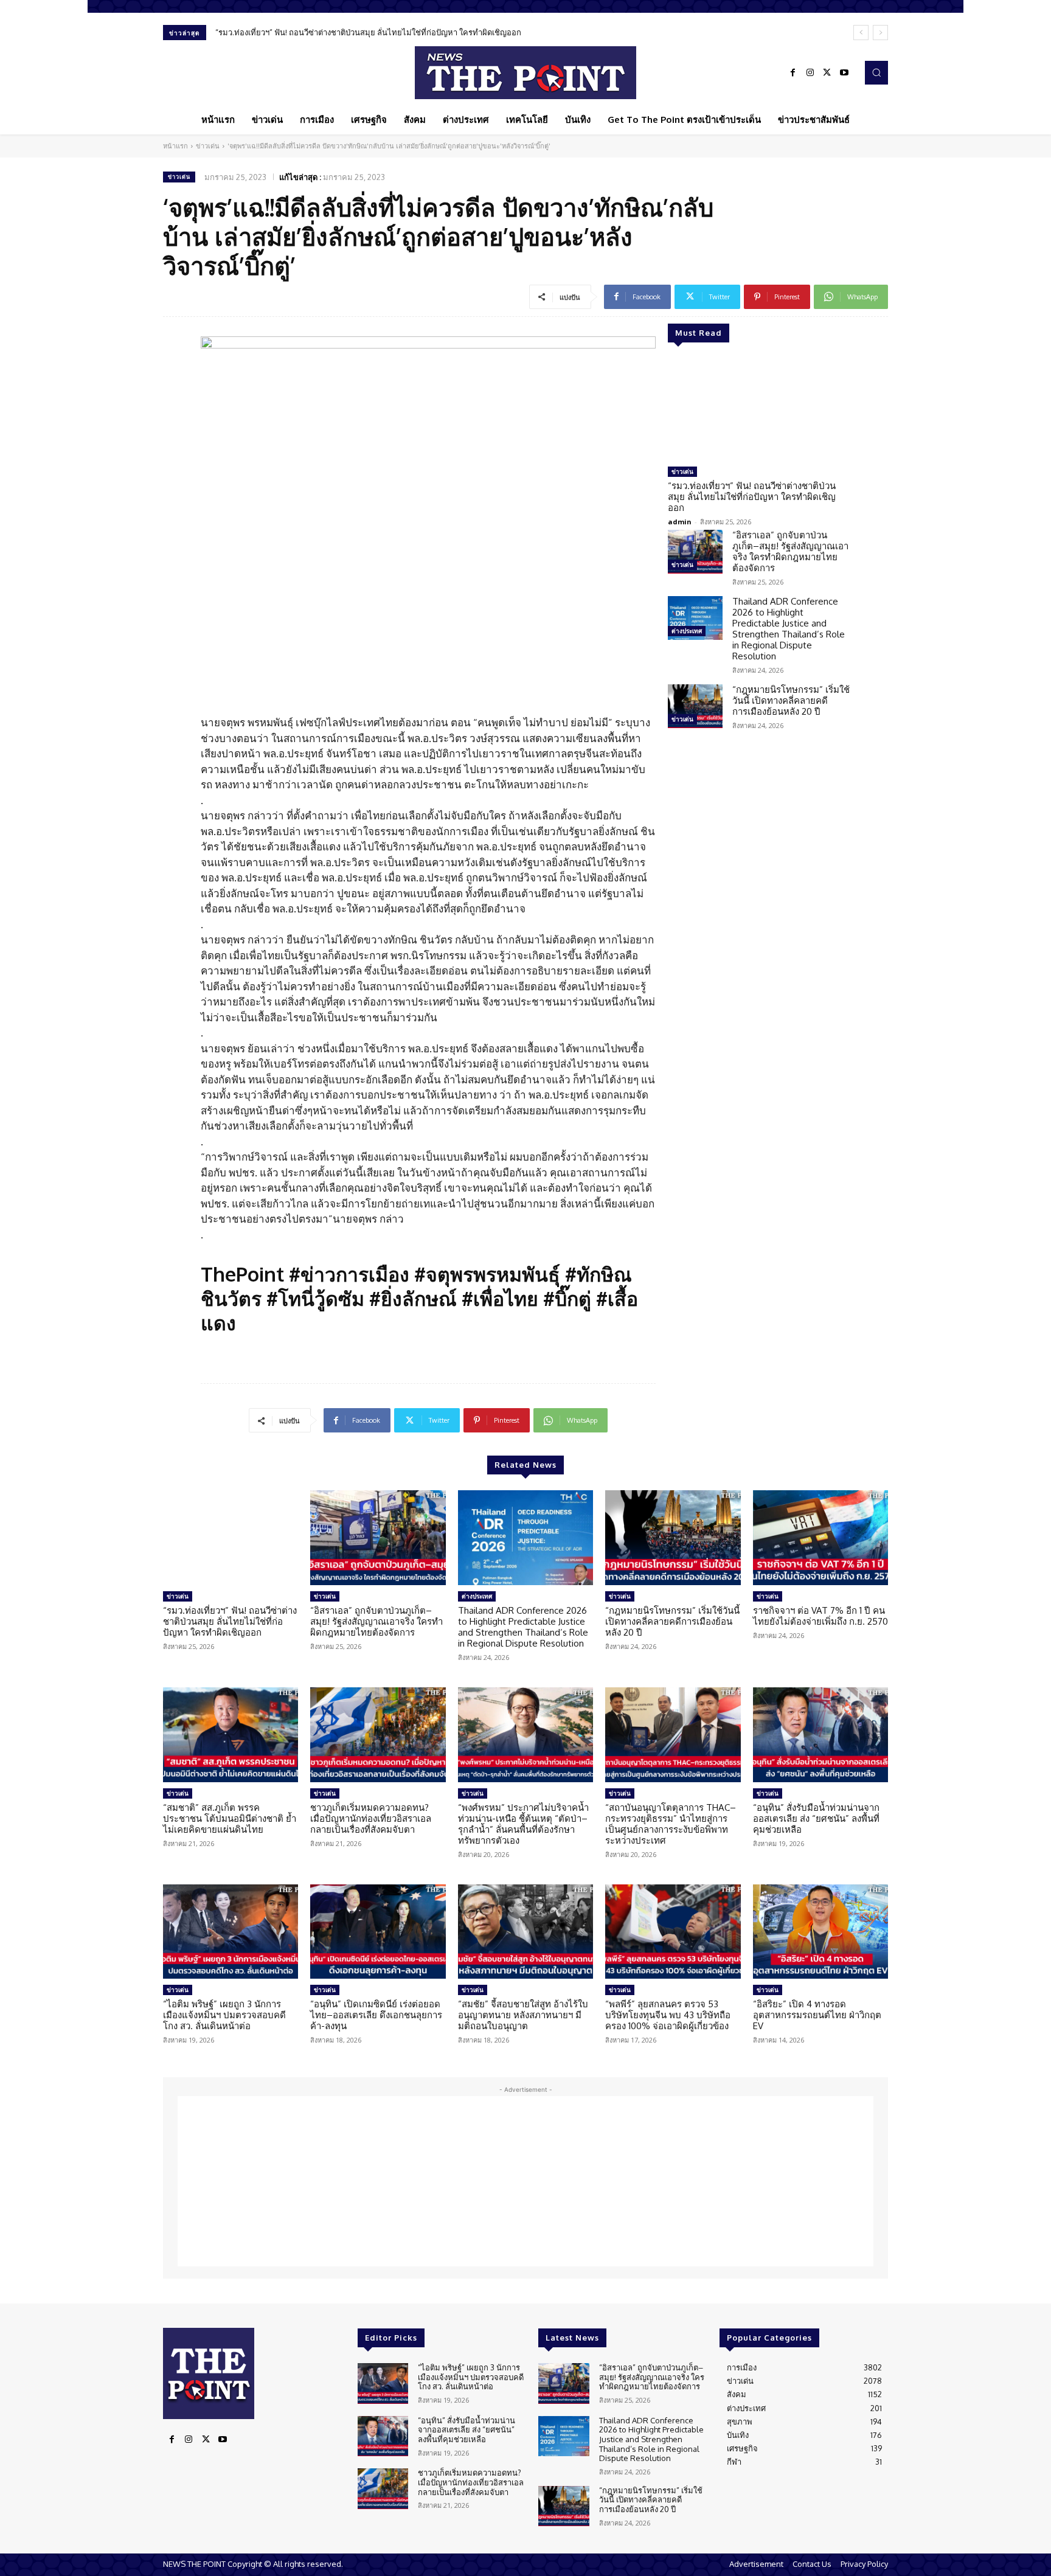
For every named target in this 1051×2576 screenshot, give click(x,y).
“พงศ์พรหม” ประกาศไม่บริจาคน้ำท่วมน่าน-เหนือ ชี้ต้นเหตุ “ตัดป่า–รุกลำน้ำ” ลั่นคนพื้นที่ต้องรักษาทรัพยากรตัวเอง (523, 1824)
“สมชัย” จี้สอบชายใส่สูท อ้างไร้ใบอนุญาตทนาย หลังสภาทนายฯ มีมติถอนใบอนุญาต (523, 2015)
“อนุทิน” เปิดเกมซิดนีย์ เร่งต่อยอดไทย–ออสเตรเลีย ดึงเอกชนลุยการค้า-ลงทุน (376, 2015)
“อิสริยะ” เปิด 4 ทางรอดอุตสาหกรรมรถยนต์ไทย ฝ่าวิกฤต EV (817, 2015)
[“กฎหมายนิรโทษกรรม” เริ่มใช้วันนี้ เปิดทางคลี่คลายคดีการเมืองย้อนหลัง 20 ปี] (695, 706)
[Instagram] (810, 73)
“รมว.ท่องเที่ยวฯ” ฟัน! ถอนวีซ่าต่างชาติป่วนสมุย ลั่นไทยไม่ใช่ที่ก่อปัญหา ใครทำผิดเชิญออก (368, 32)
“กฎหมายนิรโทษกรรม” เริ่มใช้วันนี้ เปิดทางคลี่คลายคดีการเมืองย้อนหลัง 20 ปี (791, 700)
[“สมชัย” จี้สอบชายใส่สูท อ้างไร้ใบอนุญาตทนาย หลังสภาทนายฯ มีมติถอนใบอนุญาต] (525, 1932)
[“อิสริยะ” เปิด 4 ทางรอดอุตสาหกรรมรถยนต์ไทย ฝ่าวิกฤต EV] (820, 1932)
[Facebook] (793, 73)
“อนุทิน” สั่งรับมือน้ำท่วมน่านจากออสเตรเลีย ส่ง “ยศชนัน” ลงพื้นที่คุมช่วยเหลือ (816, 1818)
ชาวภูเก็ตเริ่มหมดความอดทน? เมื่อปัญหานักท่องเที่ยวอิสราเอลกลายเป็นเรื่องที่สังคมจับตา (371, 1818)
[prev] (861, 33)
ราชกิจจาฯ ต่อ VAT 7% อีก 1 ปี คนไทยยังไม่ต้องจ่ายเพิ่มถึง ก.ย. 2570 (820, 1616)
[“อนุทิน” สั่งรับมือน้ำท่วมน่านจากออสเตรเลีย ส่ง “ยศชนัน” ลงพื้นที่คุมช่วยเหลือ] (820, 1735)
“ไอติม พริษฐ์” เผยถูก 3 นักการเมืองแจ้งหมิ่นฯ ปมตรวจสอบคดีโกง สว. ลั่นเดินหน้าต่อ (224, 2015)
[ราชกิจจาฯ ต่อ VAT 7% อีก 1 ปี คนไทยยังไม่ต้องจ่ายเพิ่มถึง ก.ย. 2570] (820, 1538)
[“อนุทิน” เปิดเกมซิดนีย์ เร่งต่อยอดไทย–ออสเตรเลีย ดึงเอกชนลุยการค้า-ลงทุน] (378, 1932)
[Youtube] (844, 73)
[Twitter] (827, 73)
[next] (880, 33)
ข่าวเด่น (208, 146)
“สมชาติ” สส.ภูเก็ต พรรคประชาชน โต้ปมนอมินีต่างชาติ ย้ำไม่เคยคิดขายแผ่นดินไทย (230, 1818)
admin (680, 522)
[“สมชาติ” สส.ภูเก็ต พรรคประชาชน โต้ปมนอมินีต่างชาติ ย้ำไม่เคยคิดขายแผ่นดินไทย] (231, 1735)
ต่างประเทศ (687, 631)
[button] (876, 72)
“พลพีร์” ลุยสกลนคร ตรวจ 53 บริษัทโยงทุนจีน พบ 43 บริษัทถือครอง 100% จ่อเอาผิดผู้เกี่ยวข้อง (668, 2015)
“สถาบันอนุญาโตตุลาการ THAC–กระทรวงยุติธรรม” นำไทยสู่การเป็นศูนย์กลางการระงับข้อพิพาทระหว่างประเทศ (671, 1824)
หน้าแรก (175, 146)
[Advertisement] (525, 2181)
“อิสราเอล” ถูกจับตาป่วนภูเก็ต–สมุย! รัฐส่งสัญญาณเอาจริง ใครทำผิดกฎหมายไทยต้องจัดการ (790, 551)
